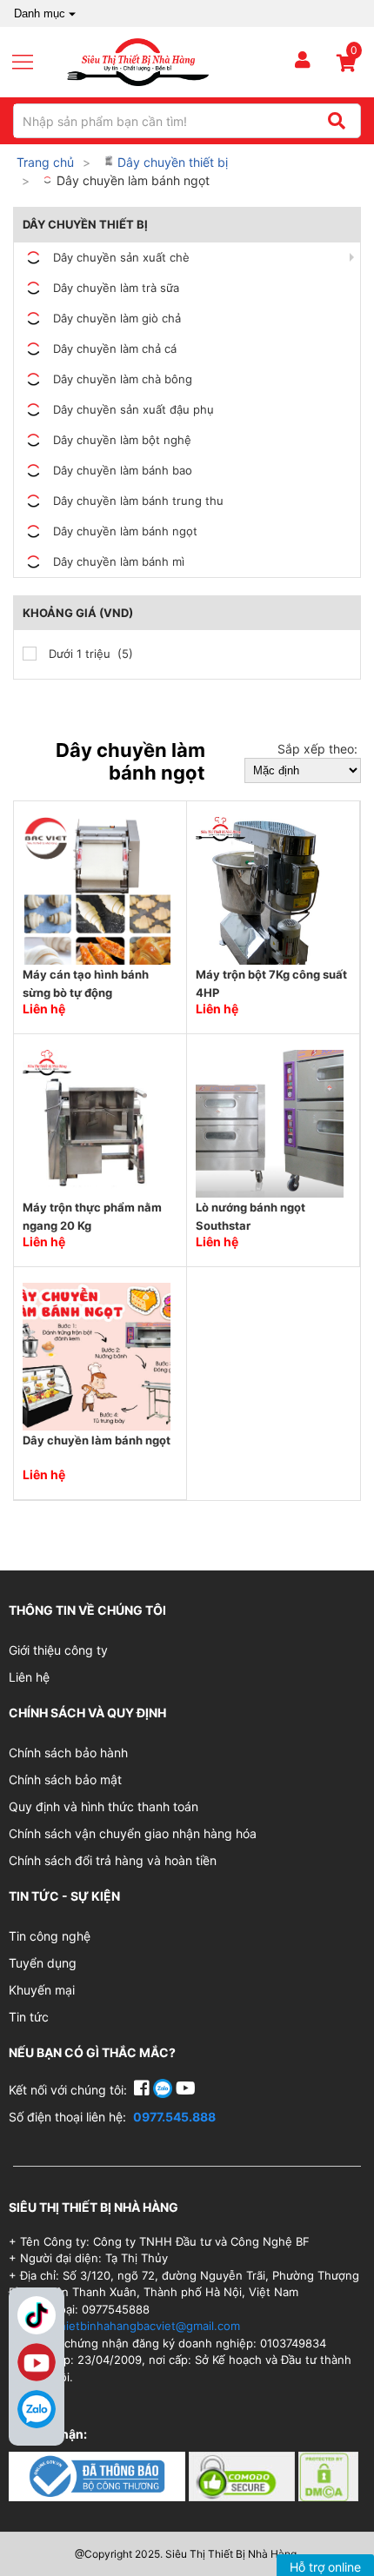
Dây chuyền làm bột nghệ (122, 440)
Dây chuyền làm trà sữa (116, 288)
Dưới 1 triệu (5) (89, 654)
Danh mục (40, 13)
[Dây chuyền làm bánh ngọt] (97, 1355)
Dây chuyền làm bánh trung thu (138, 501)
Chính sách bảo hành (68, 1753)
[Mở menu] (30, 63)
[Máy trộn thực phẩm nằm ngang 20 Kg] (97, 1122)
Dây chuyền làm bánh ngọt (131, 180)
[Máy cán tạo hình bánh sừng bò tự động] (97, 890)
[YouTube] (186, 2090)
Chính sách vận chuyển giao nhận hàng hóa (133, 1833)
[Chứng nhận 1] (99, 2475)
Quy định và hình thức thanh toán (104, 1806)
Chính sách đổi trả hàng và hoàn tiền (113, 1860)
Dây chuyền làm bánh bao (123, 470)
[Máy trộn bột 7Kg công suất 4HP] (270, 890)
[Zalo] (37, 2409)
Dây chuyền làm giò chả (117, 318)
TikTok (37, 2315)
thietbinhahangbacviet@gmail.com (147, 2326)
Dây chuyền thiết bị (171, 162)
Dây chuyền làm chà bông (123, 379)
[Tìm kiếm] (336, 121)
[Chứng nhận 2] (244, 2475)
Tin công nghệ (50, 1936)
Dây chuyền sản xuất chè (121, 257)
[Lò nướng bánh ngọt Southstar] (270, 1122)
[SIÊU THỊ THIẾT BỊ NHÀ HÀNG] (138, 61)
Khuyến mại (42, 1990)
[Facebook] (144, 2090)
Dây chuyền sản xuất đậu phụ (134, 409)
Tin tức (29, 2017)
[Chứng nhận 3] (328, 2475)
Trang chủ (45, 162)
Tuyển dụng (43, 1963)
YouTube (37, 2362)
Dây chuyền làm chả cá (115, 349)
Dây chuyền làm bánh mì (119, 561)
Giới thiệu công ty (58, 1650)
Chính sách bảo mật (65, 1779)
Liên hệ (29, 1677)
